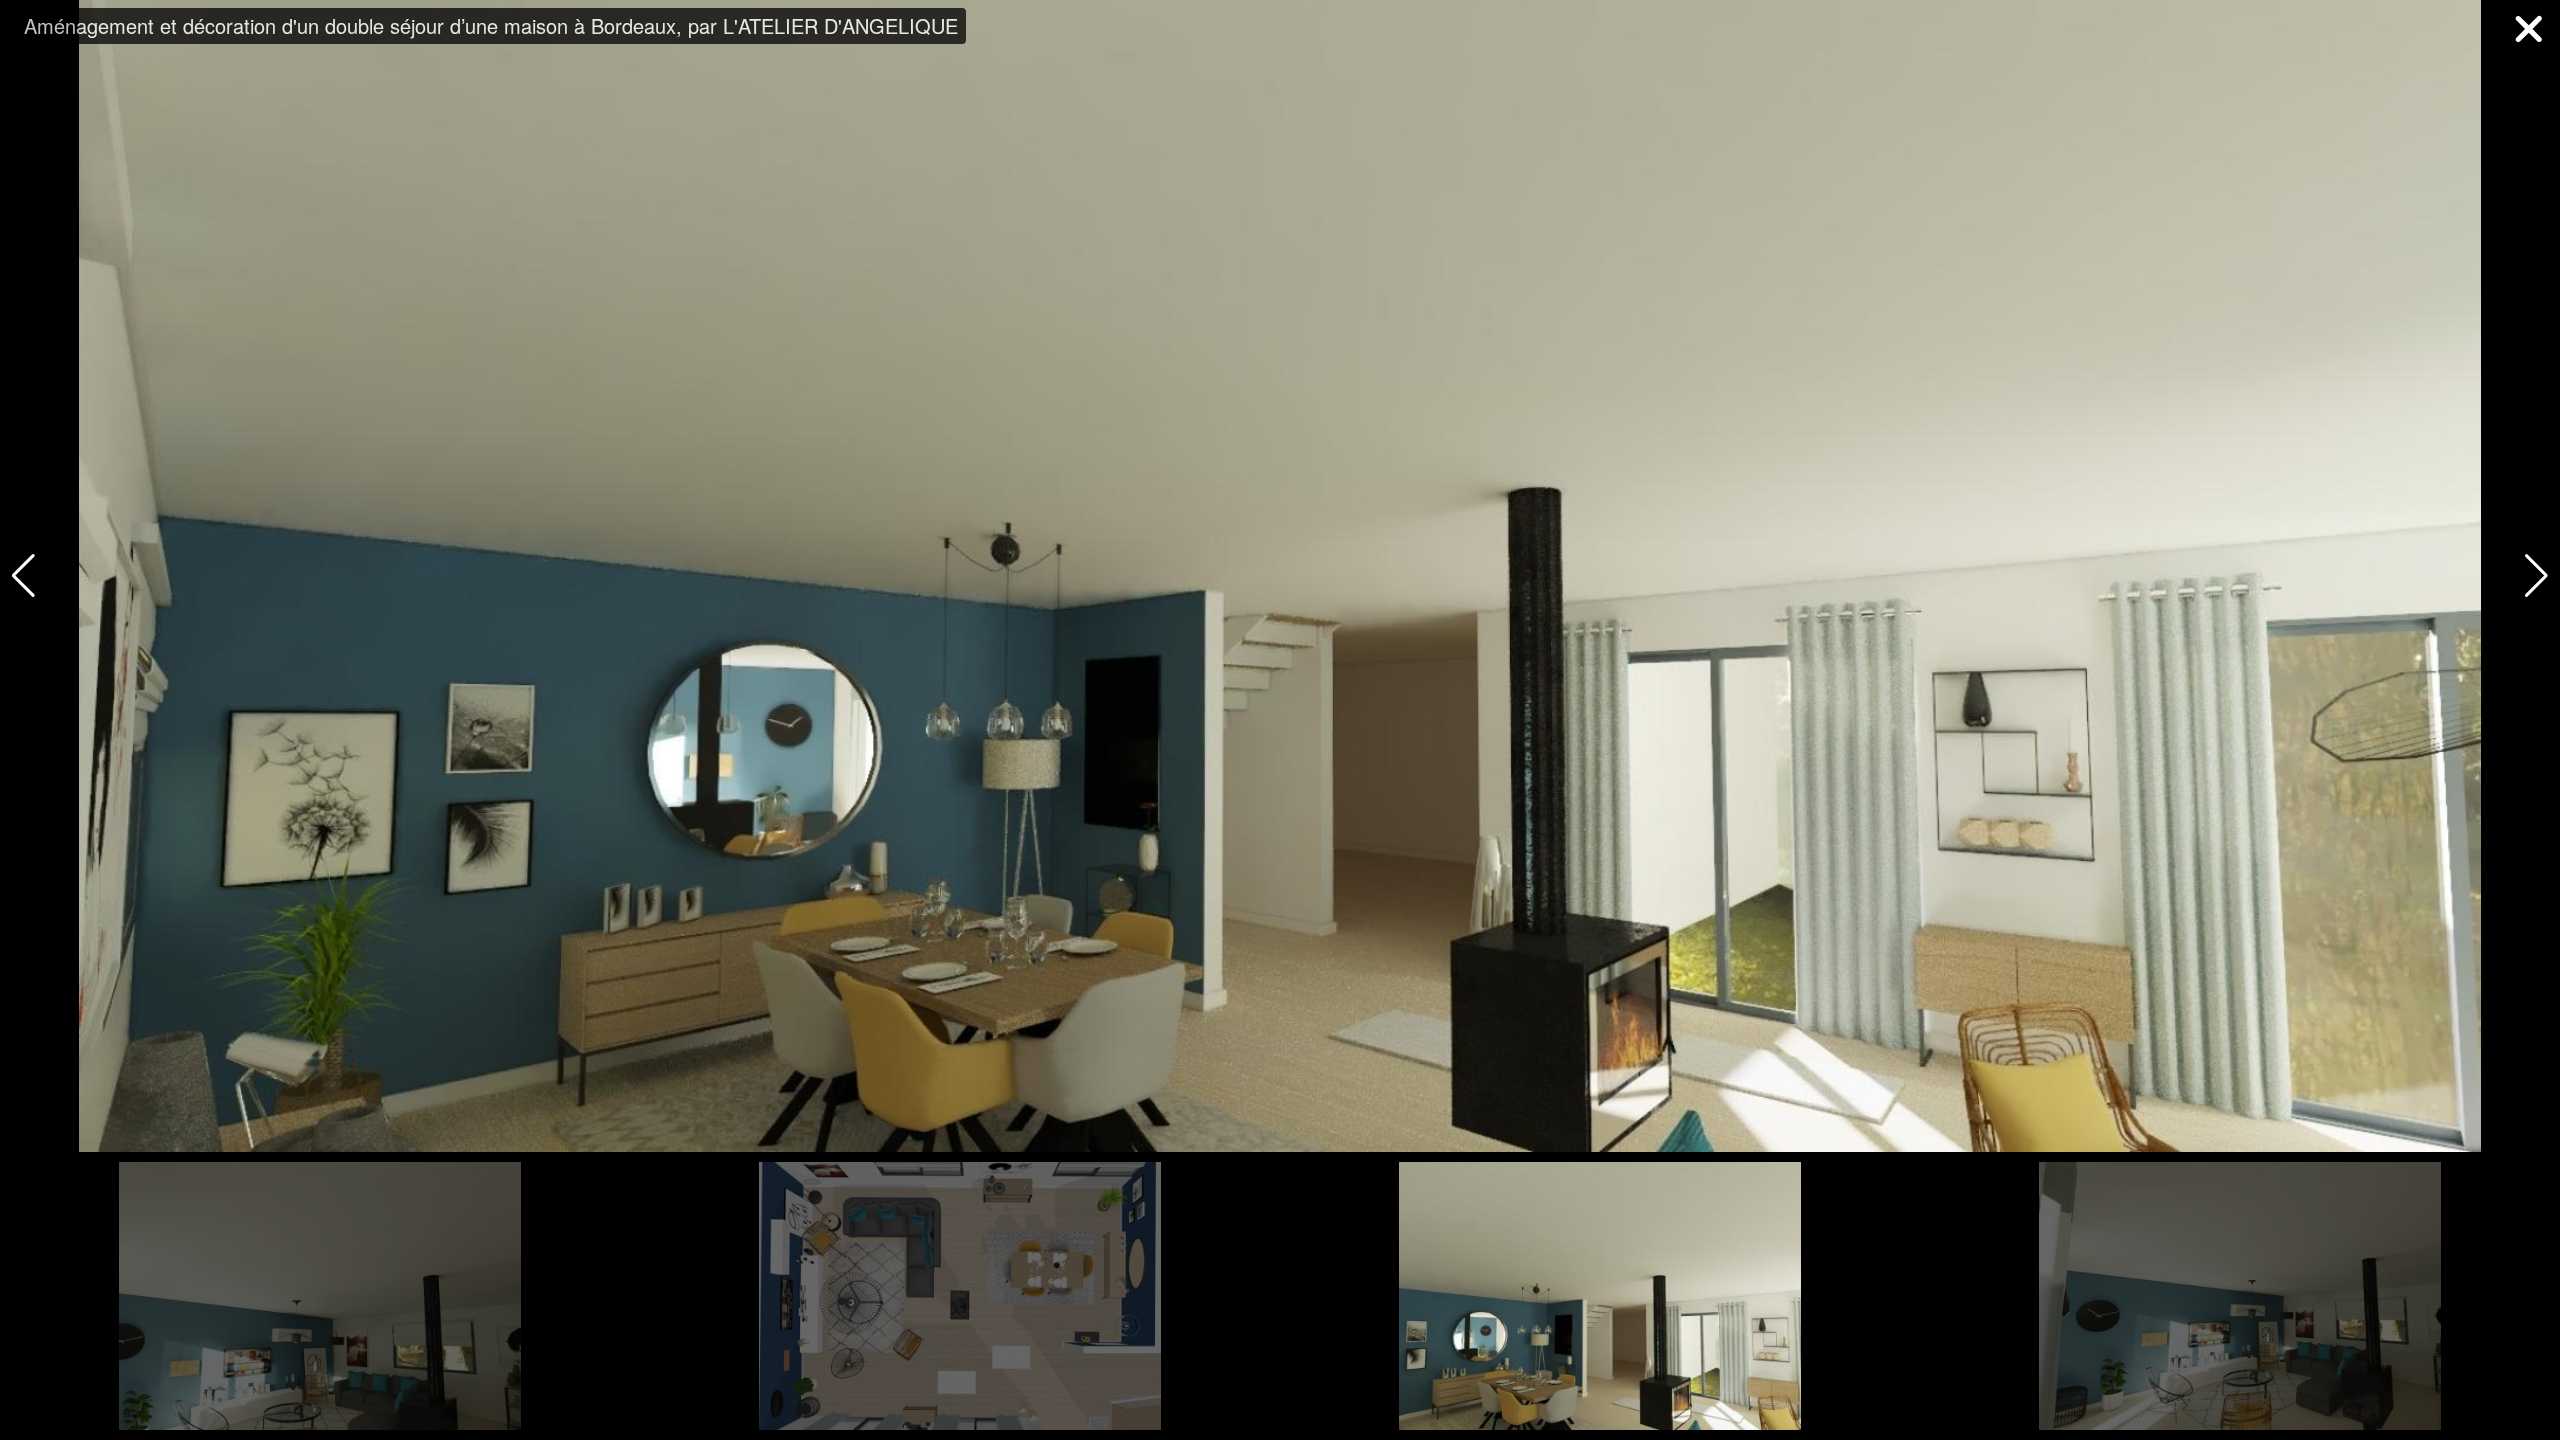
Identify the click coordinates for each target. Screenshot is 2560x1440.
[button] (2536, 576)
